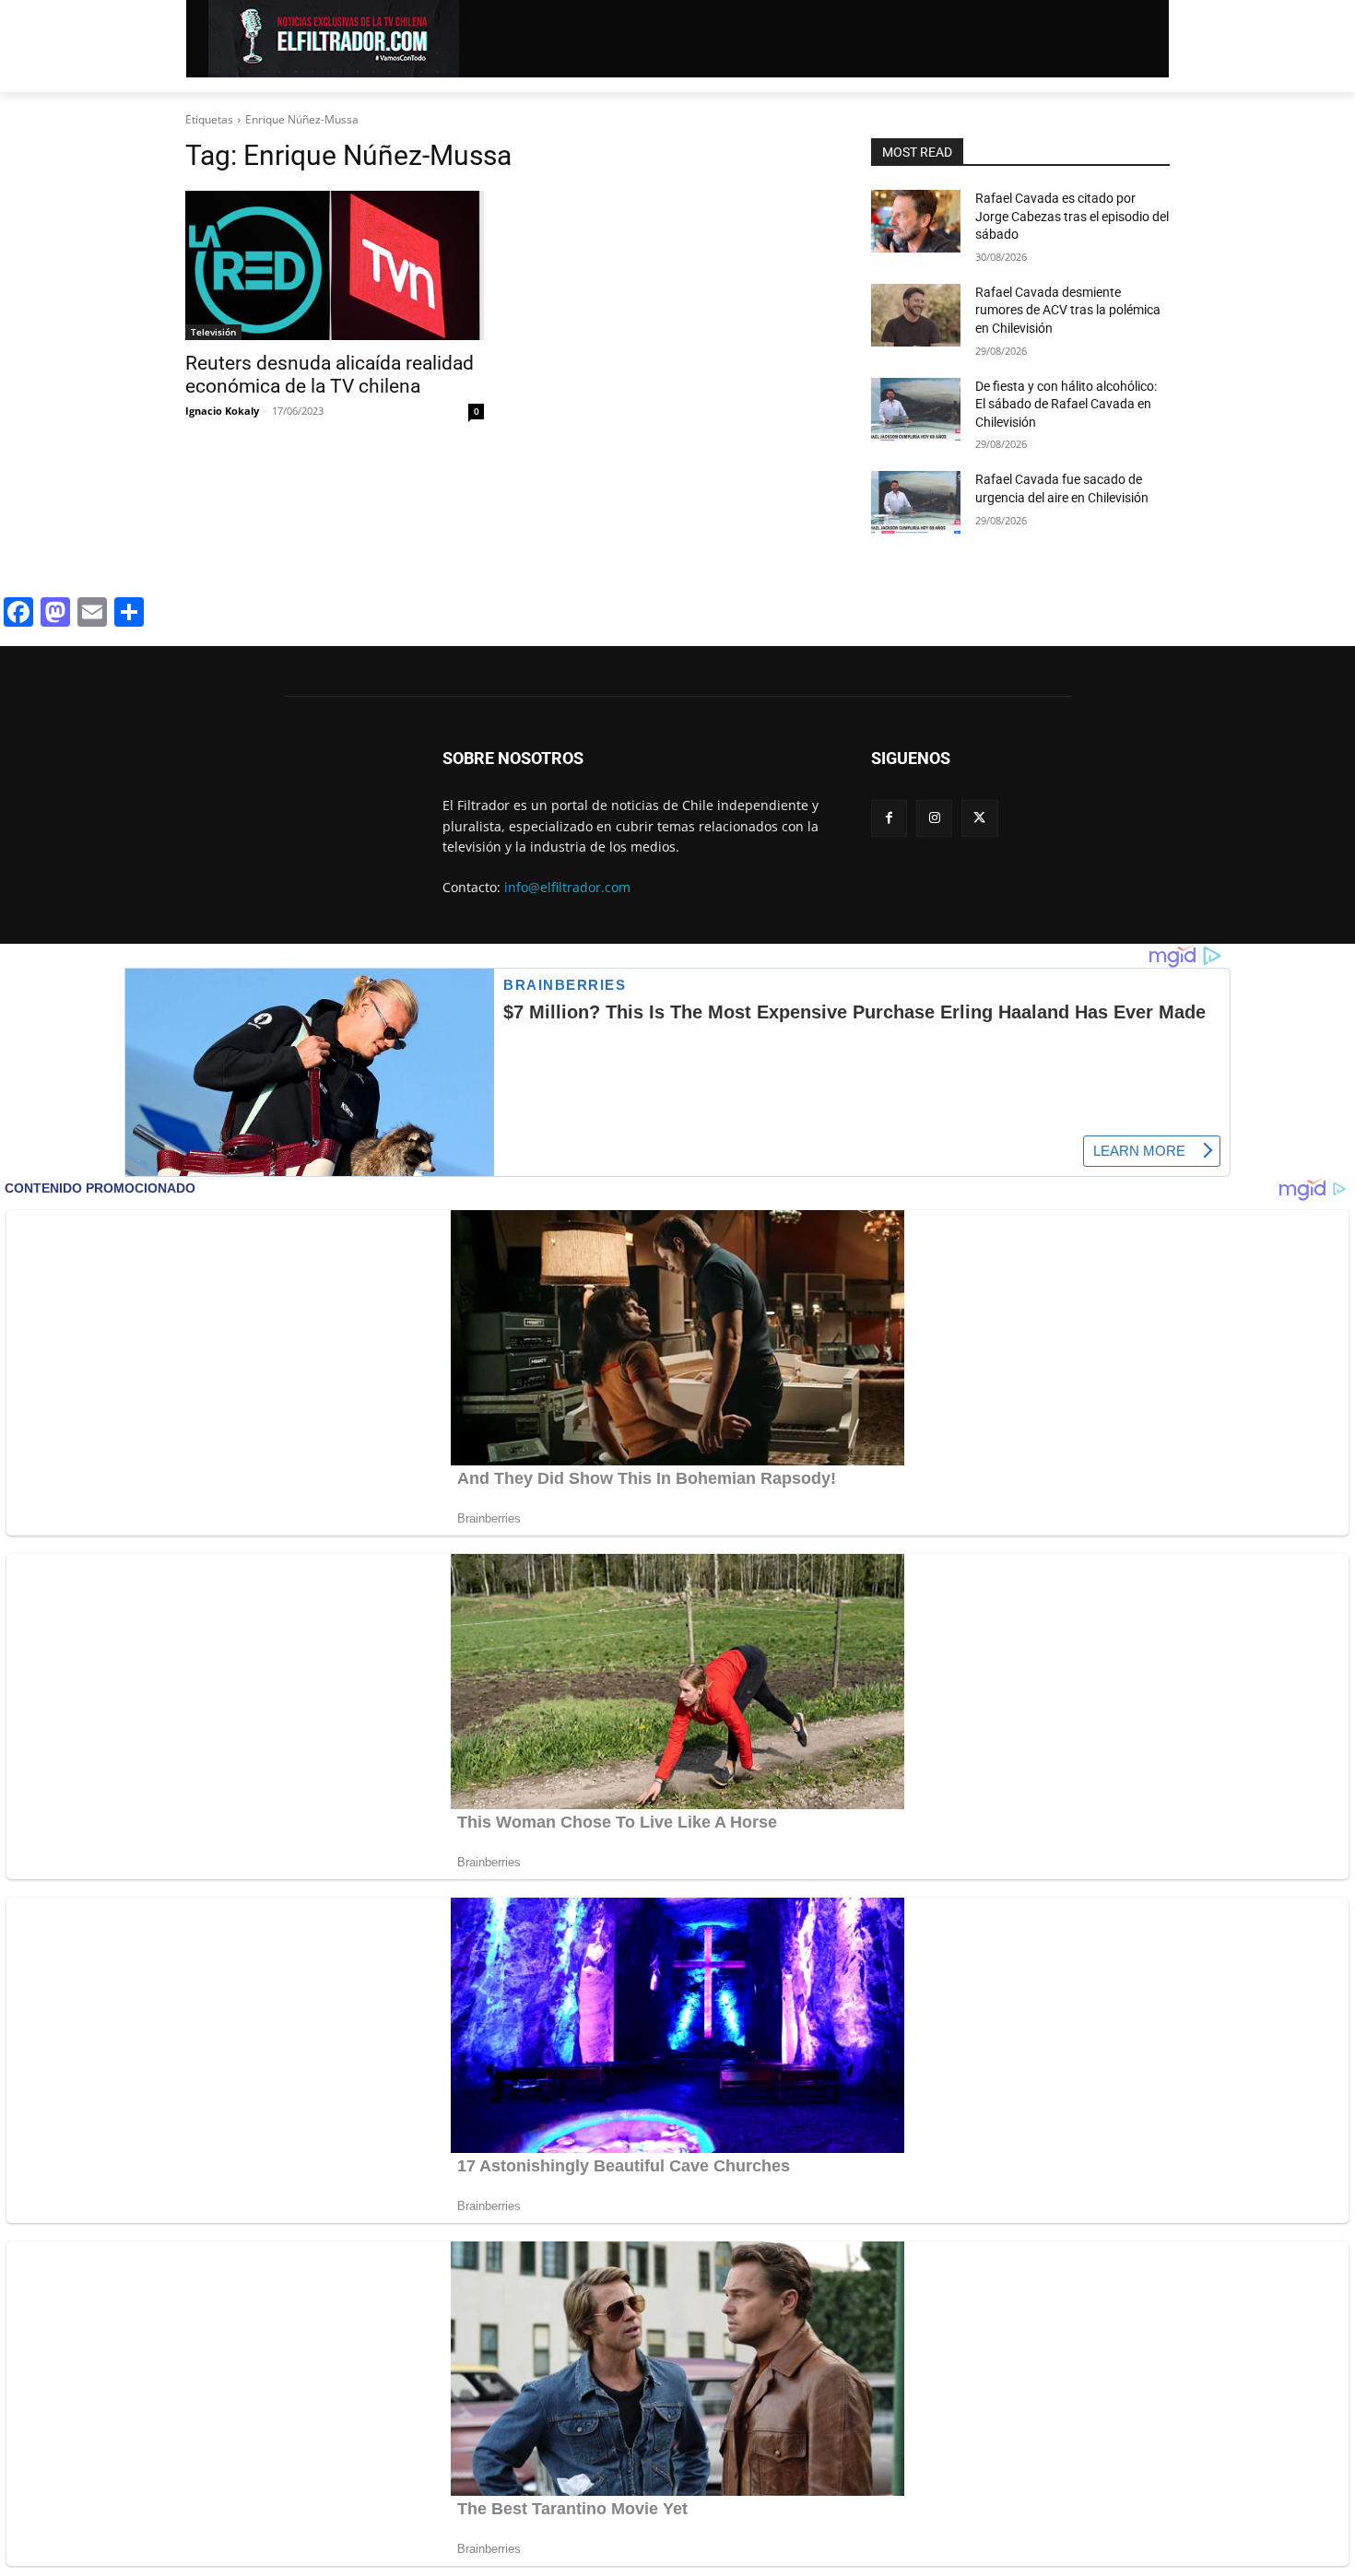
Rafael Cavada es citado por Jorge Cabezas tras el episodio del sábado (1072, 216)
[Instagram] (934, 818)
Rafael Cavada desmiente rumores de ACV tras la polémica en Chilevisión (1068, 310)
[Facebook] (889, 818)
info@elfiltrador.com (567, 887)
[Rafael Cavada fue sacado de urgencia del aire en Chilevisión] (916, 502)
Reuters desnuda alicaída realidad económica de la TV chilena (330, 375)
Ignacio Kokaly (222, 411)
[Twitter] (979, 818)
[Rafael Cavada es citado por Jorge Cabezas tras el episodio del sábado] (916, 221)
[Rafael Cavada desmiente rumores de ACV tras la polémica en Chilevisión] (916, 315)
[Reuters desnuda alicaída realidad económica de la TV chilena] (335, 265)
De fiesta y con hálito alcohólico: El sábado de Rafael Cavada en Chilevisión (1066, 404)
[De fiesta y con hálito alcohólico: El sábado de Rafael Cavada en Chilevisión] (916, 409)
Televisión (213, 332)
